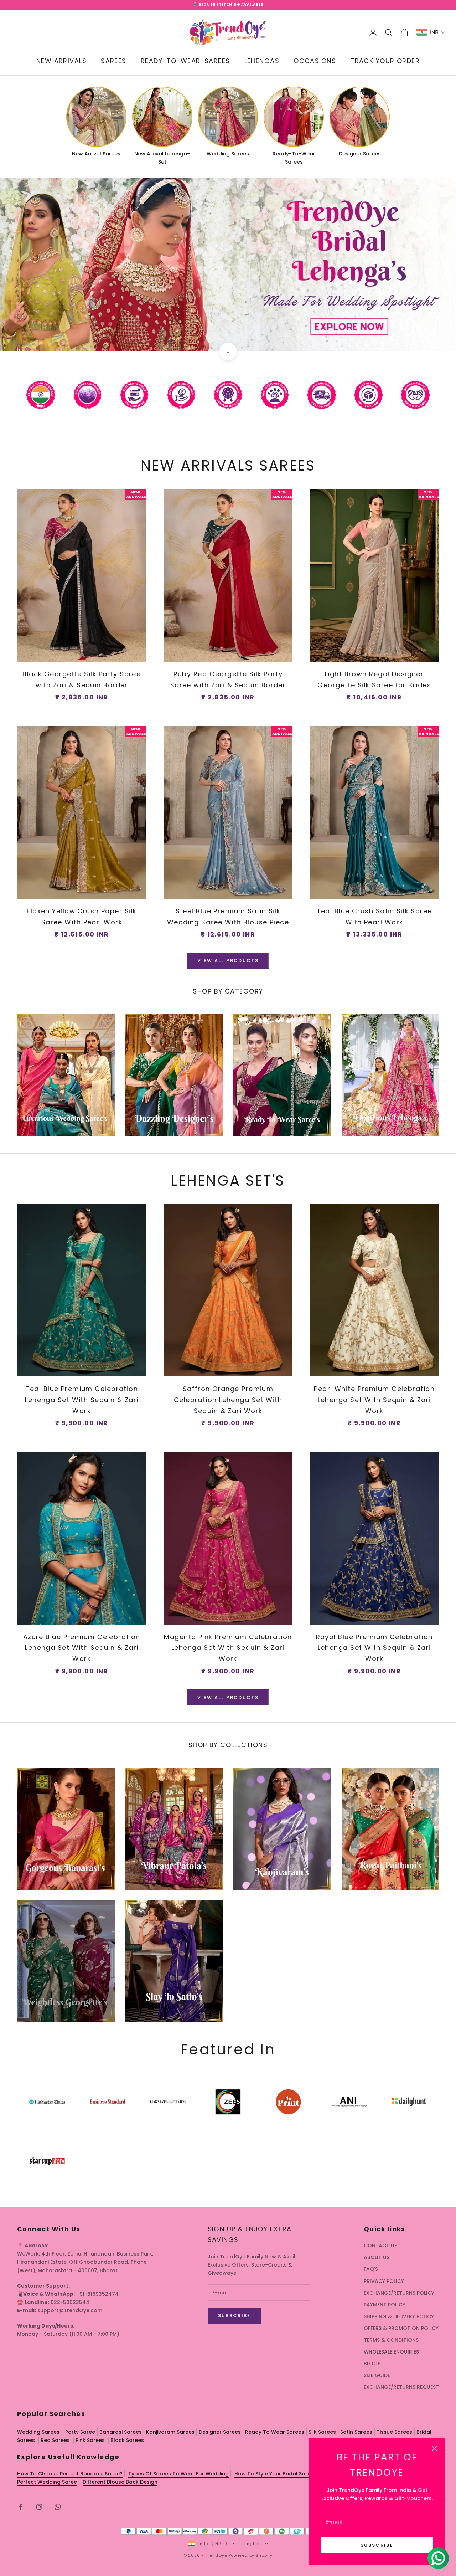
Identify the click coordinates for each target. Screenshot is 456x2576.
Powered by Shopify (251, 2555)
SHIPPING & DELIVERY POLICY (399, 2316)
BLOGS (372, 2364)
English (253, 2544)
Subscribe (377, 2545)
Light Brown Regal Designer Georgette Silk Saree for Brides (374, 679)
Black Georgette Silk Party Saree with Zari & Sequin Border (82, 679)
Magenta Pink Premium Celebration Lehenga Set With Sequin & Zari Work (228, 1648)
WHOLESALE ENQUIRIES (391, 2352)
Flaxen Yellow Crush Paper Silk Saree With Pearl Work (82, 917)
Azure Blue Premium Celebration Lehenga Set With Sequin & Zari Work (82, 1648)
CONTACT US (380, 2246)
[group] (228, 265)
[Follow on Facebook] (21, 2507)
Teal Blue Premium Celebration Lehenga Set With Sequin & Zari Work (82, 1400)
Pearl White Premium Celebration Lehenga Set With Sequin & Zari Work (374, 1400)
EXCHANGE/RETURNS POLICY (399, 2293)
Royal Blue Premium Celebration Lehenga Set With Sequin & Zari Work (374, 1648)
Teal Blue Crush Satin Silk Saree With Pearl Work (374, 917)
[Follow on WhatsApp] (58, 2507)
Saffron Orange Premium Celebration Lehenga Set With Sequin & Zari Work (228, 1400)
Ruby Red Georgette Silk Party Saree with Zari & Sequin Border (228, 679)
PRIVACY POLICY (384, 2281)
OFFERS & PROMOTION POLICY (401, 2328)
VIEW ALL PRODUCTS (228, 961)
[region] (228, 265)
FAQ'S (371, 2269)
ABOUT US (377, 2257)
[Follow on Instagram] (39, 2507)
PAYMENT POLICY (385, 2305)
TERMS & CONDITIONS (391, 2340)
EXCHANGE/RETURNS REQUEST (401, 2387)
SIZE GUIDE (377, 2375)
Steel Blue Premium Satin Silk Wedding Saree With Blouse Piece (228, 917)
